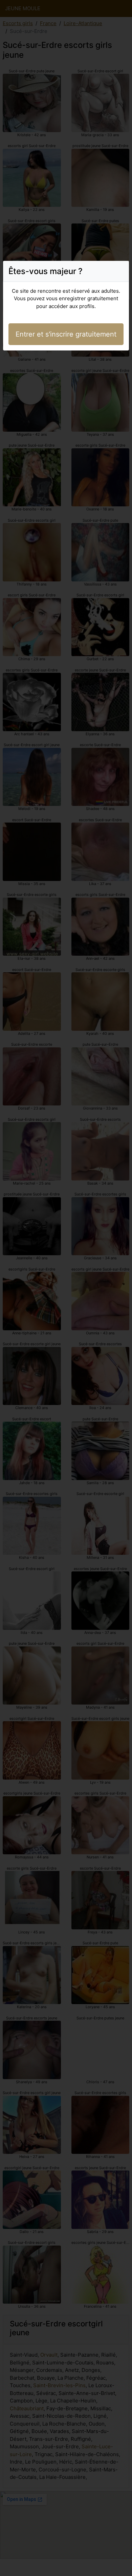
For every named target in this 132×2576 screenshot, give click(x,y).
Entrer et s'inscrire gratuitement (66, 334)
